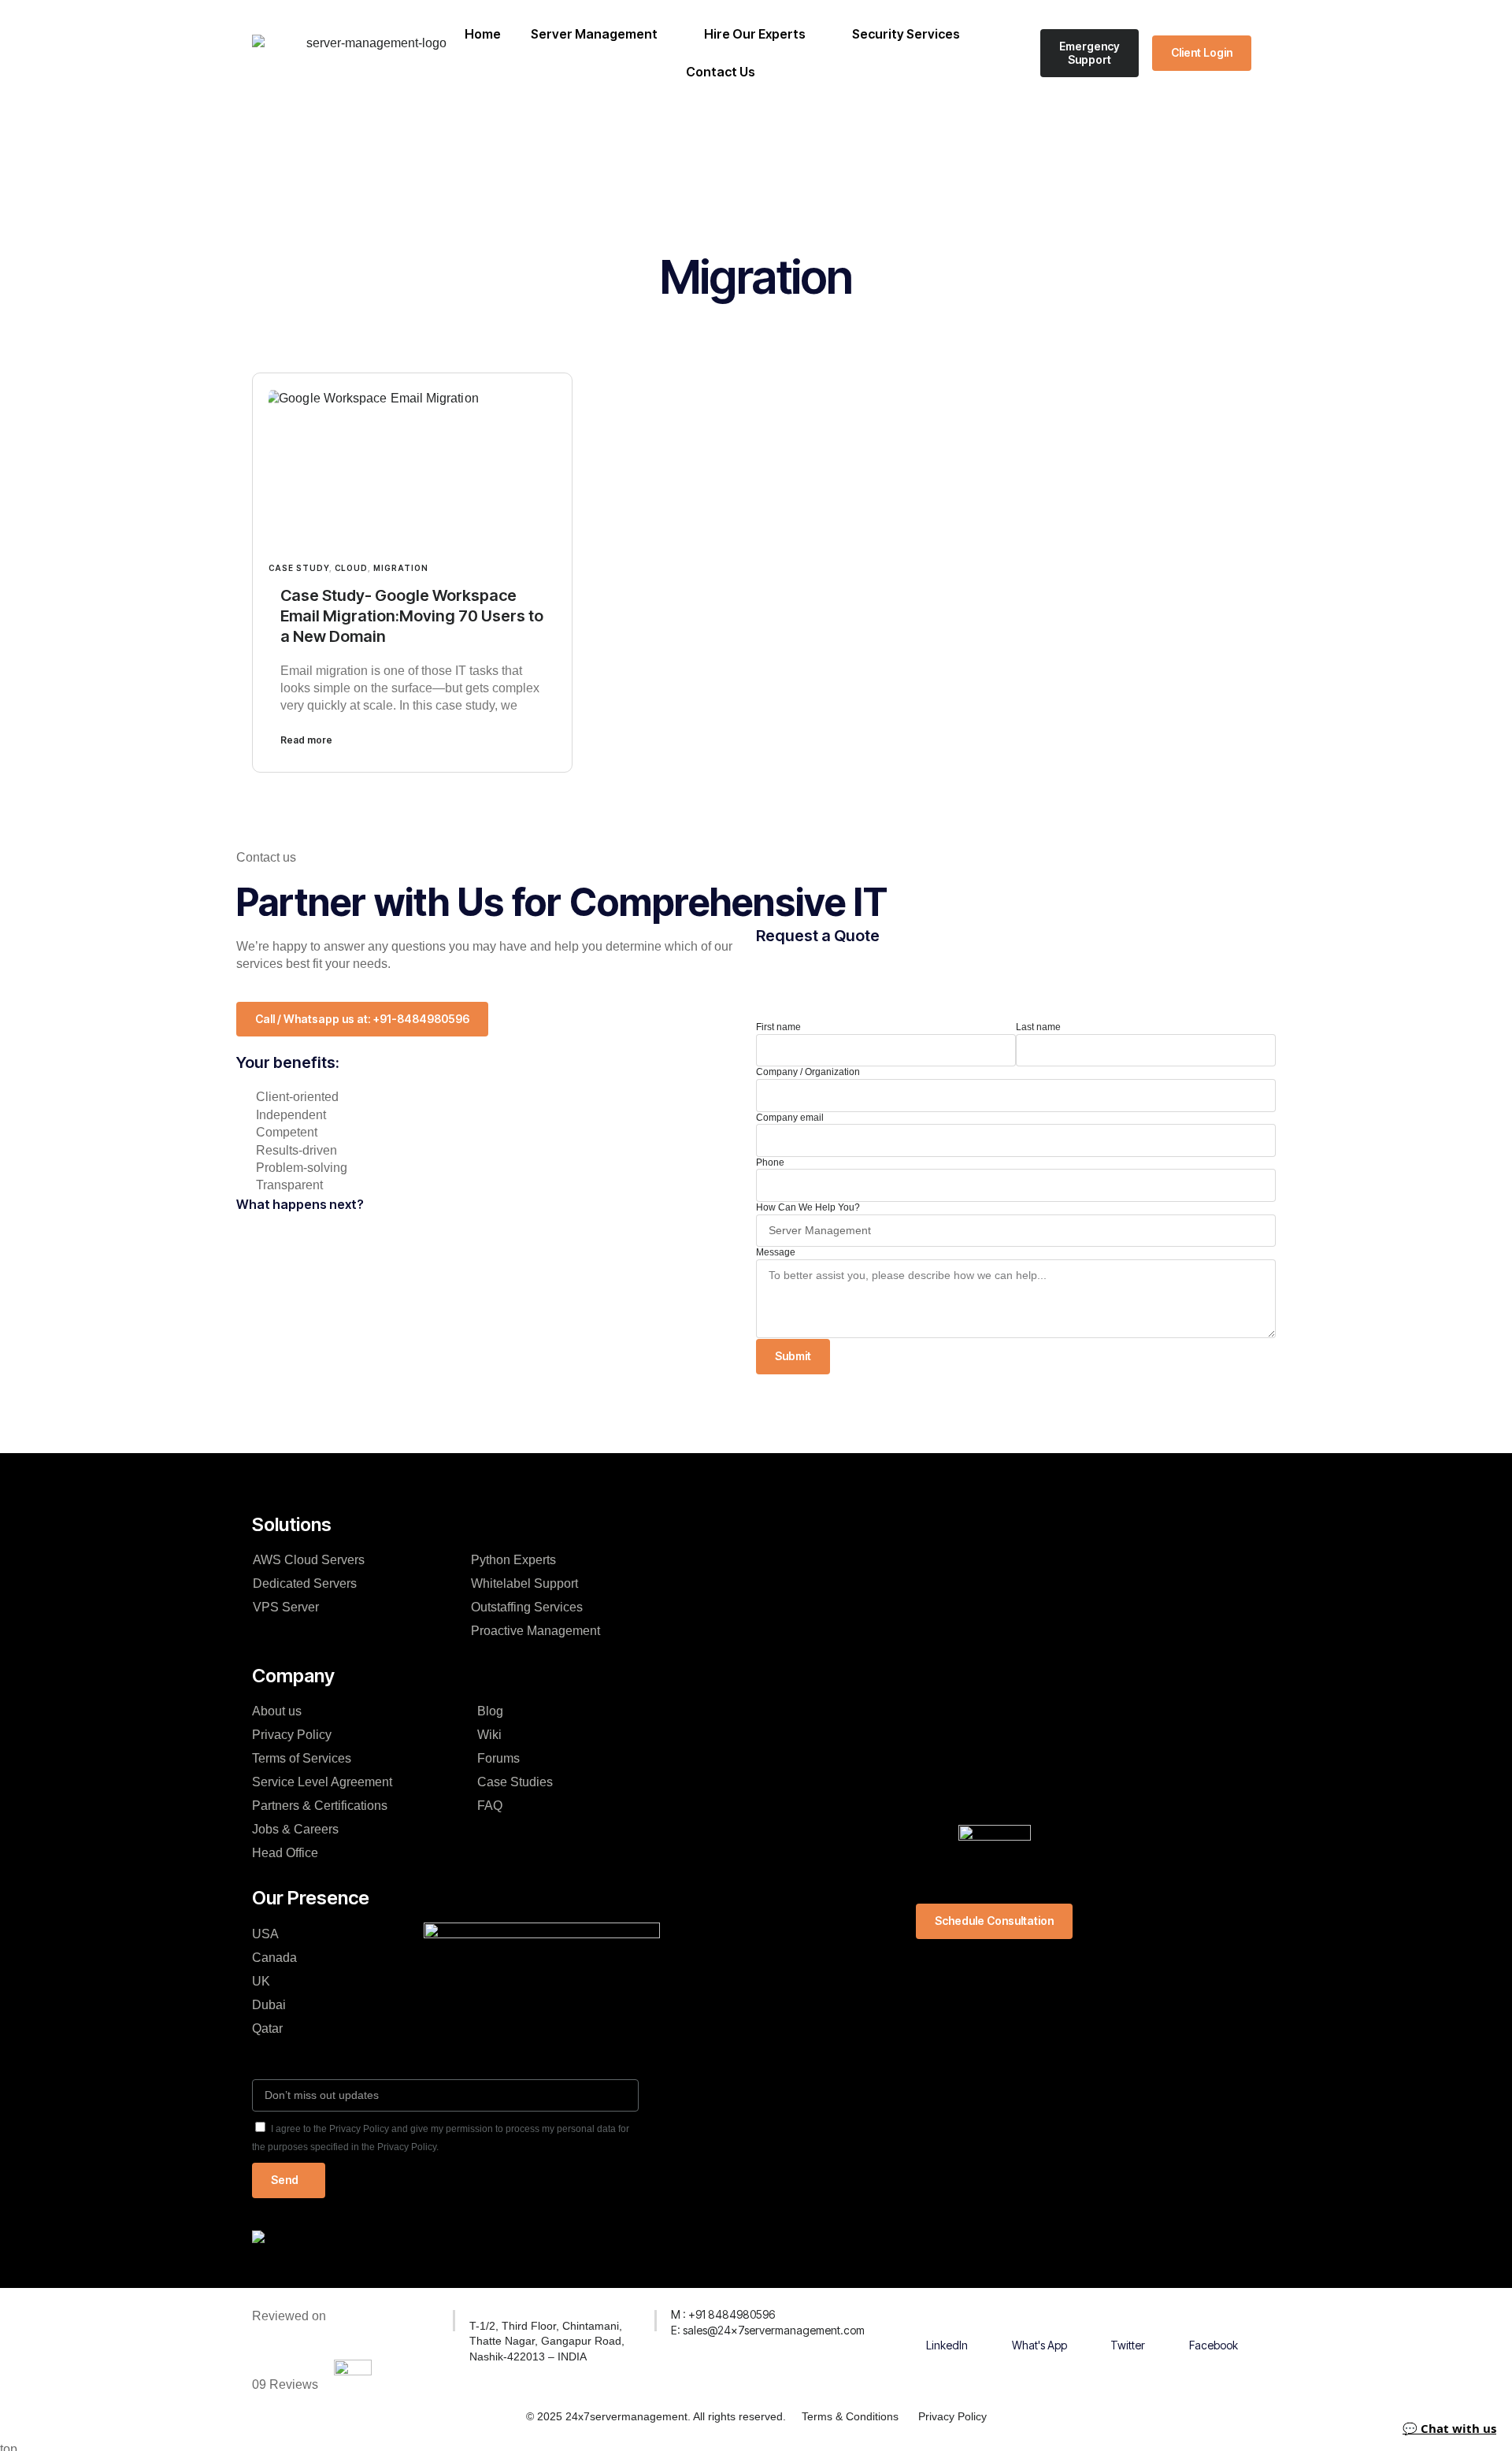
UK (261, 1981)
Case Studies (515, 1782)
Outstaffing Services (527, 1607)
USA (265, 1934)
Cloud (351, 568)
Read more (306, 740)
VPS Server (286, 1607)
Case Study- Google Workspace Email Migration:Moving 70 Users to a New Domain (412, 616)
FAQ (490, 1806)
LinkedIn (947, 2345)
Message (776, 1252)
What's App (1039, 2345)
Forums (498, 1758)
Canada (274, 1958)
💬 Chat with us (1449, 2428)
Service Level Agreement (322, 1782)
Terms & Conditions (850, 2416)
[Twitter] (1128, 2317)
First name (778, 1027)
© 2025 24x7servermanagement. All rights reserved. (656, 2416)
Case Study (299, 568)
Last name (1038, 1027)
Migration (401, 568)
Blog (490, 1711)
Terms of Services (302, 1758)
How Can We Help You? (808, 1207)
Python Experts (521, 1560)
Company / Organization (808, 1072)
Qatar (267, 2028)
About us (277, 1711)
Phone (770, 1162)
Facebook (1214, 2345)
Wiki (489, 1735)
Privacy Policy (292, 1735)
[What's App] (1039, 2317)
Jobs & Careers (295, 1829)
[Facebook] (1214, 2317)
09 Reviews (285, 2384)
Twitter (1128, 2345)
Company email (790, 1118)
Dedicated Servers (305, 1583)
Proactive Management (535, 1631)
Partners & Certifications (320, 1806)
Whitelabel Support (524, 1583)
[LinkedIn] (947, 2317)
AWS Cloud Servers (309, 1560)
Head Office (285, 1853)
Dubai (269, 2005)
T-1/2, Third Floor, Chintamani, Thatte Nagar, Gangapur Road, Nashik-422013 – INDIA (547, 2341)
